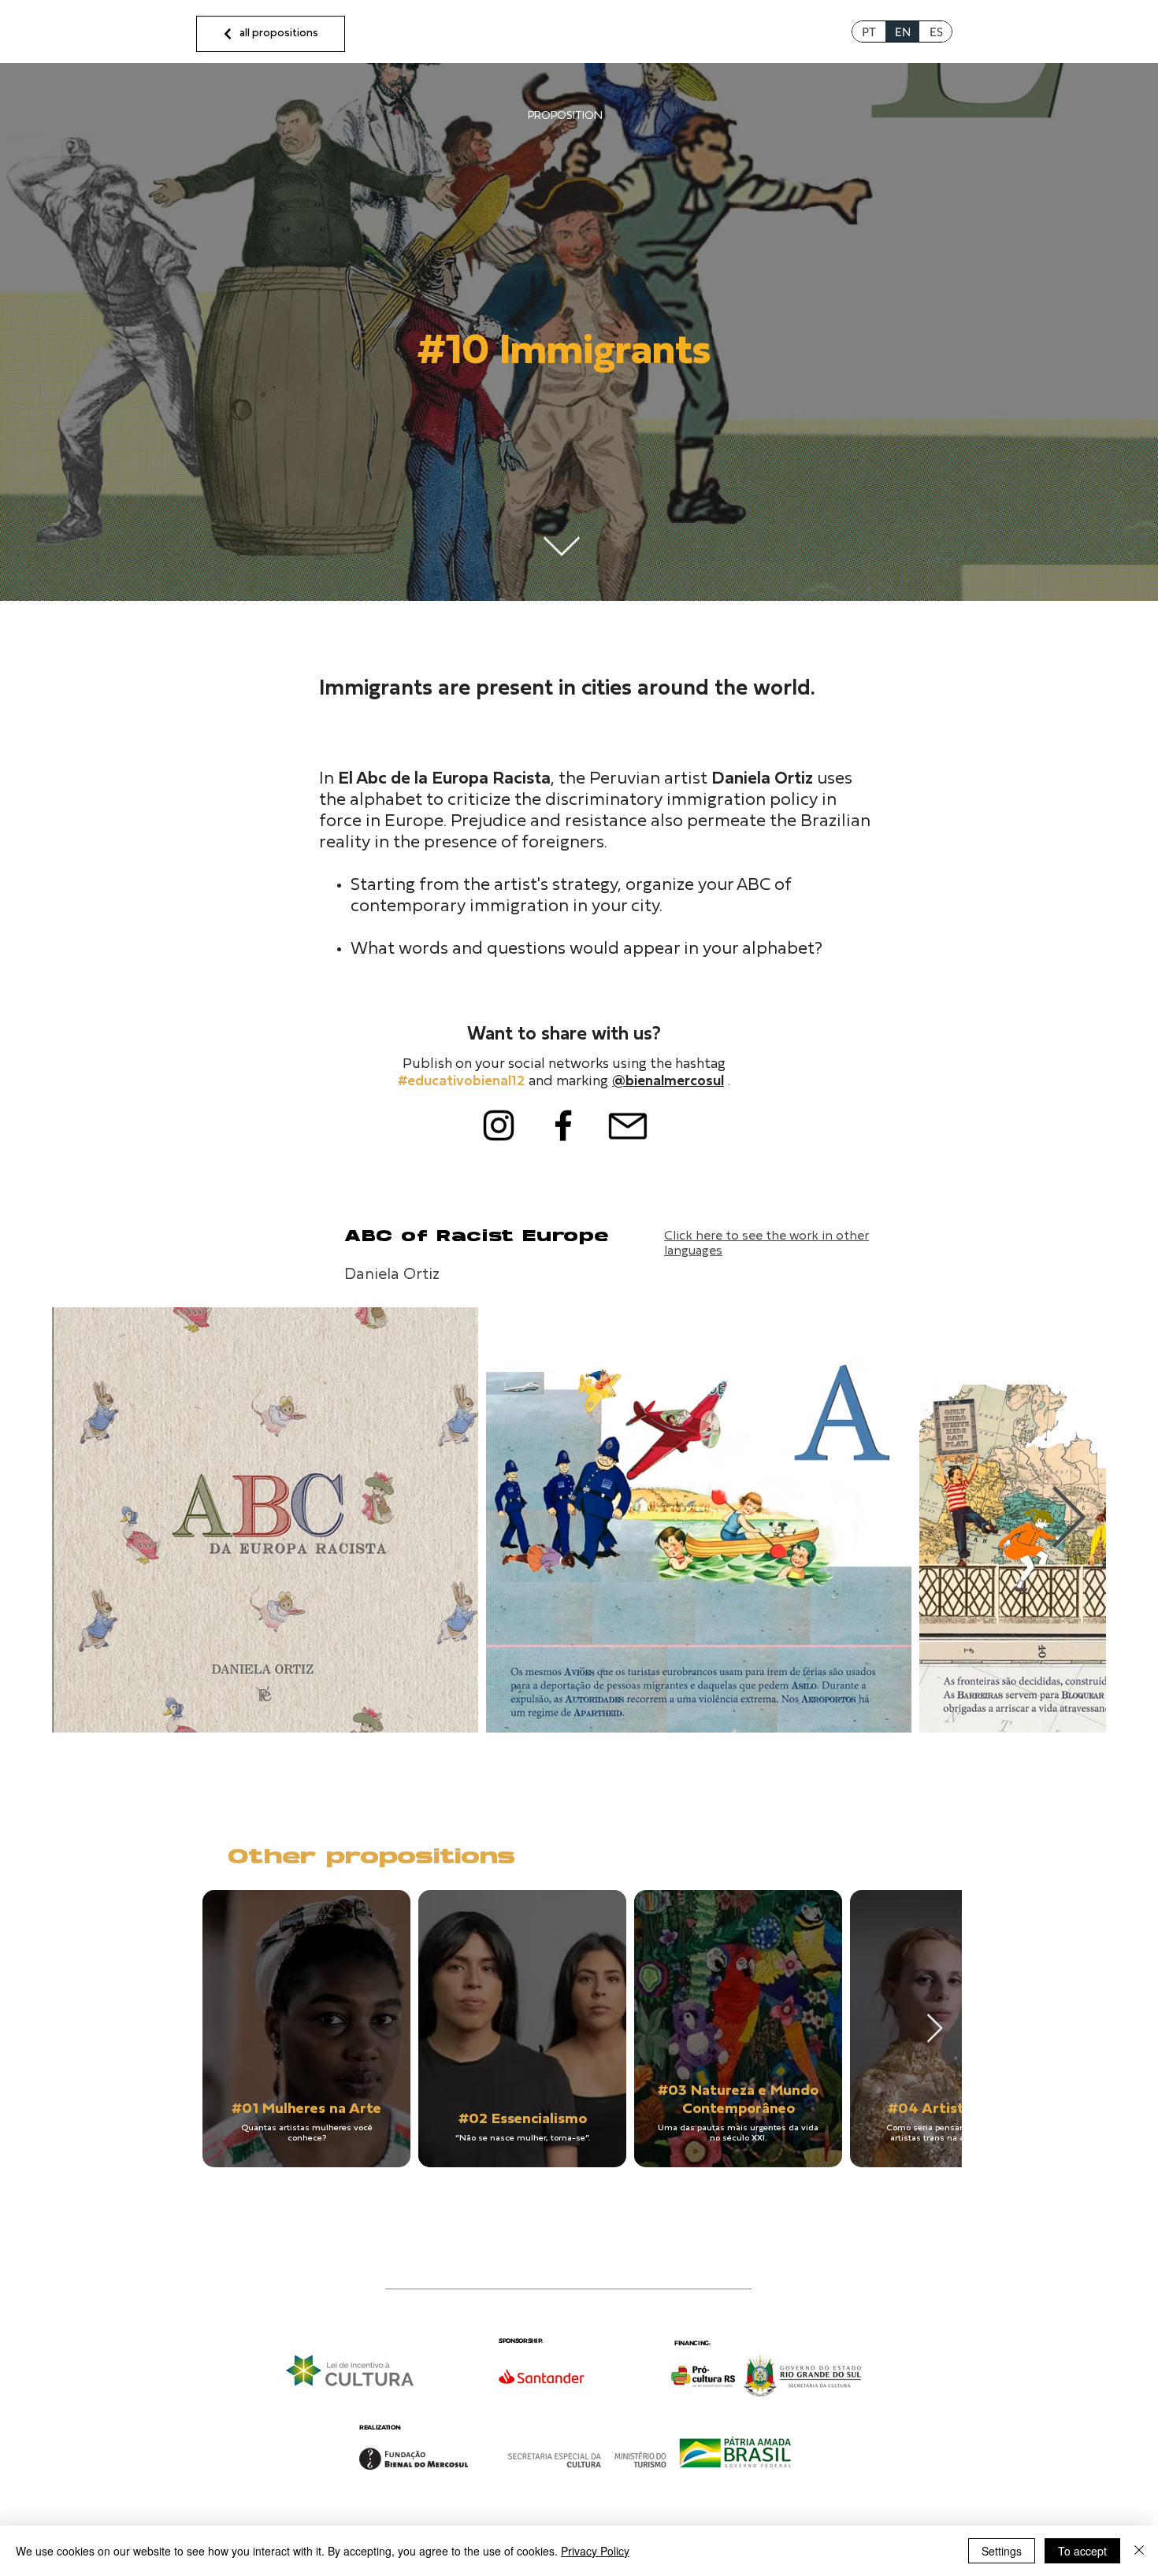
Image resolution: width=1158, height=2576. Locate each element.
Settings (1002, 2551)
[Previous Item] (90, 1520)
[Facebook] (563, 1125)
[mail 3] (628, 1125)
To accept (1082, 2551)
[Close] (1139, 2551)
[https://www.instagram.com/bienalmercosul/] (499, 1125)
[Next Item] (1068, 1520)
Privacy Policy (595, 2551)
